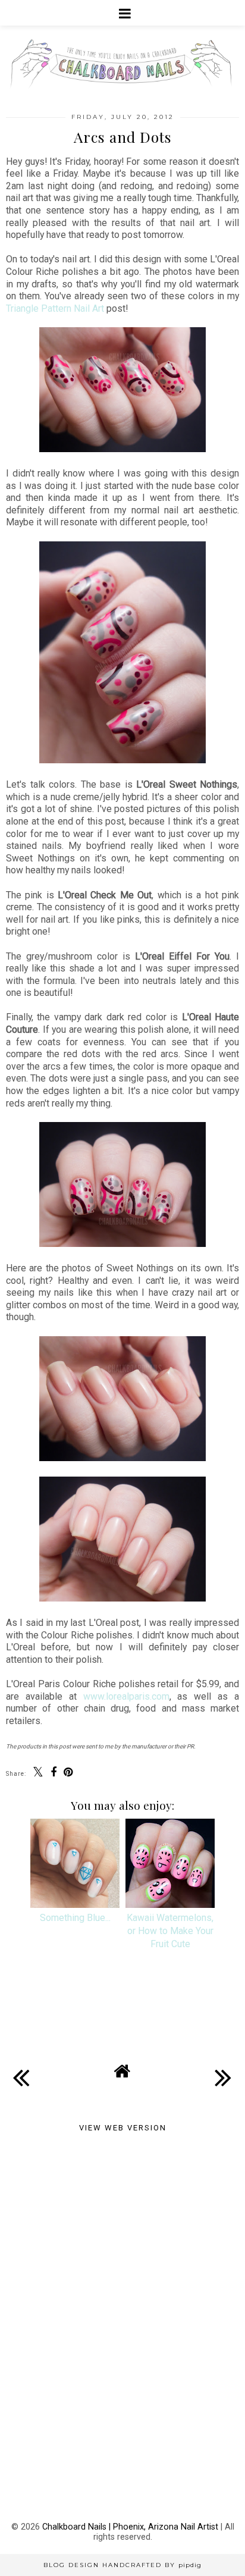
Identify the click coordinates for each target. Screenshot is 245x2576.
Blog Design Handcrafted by (122, 2565)
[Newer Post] (21, 2068)
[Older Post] (224, 2068)
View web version (123, 2128)
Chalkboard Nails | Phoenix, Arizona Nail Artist (130, 2527)
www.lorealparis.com (126, 1696)
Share (26, 2017)
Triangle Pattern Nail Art (55, 308)
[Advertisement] (122, 2233)
